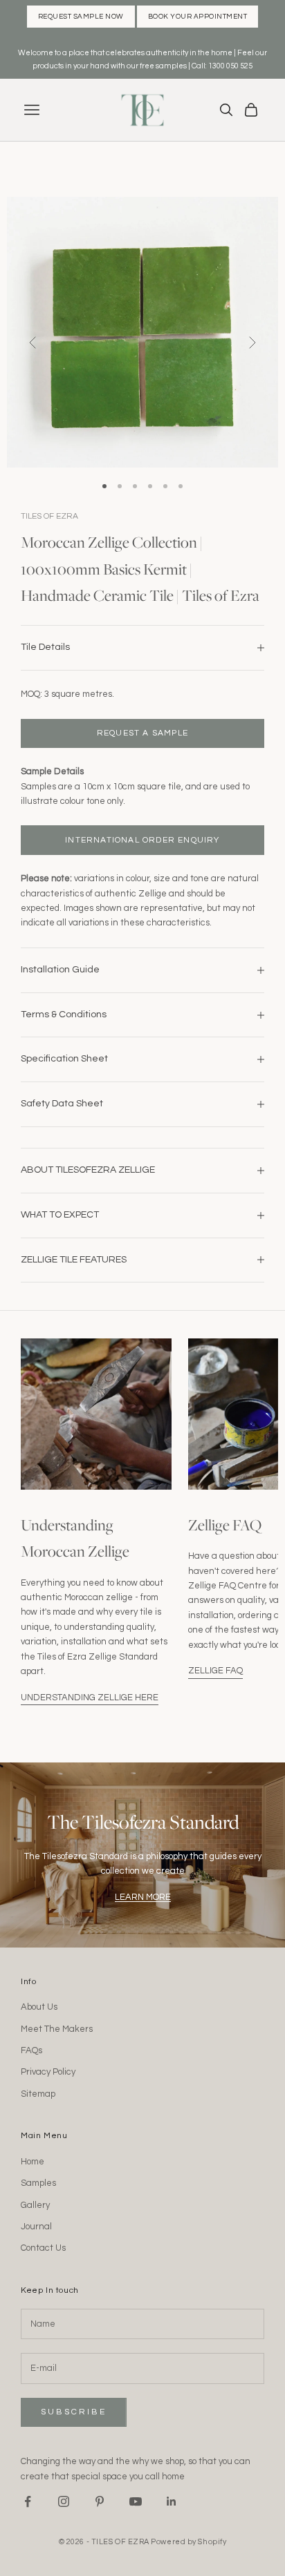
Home (33, 2162)
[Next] (252, 343)
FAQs (31, 2050)
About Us (39, 2007)
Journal (36, 2227)
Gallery (35, 2205)
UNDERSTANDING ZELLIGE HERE (90, 1698)
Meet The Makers (57, 2029)
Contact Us (43, 2248)
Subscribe (74, 2412)
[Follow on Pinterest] (100, 2501)
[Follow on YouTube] (136, 2501)
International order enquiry (142, 840)
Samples (38, 2183)
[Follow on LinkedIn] (172, 2501)
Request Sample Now (81, 17)
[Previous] (33, 343)
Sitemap (38, 2094)
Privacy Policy (48, 2072)
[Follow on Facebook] (28, 2501)
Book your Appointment (198, 17)
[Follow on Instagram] (64, 2501)
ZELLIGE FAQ (215, 1671)
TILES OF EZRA (49, 516)
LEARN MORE (143, 1897)
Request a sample (142, 733)
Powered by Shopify (189, 2542)
